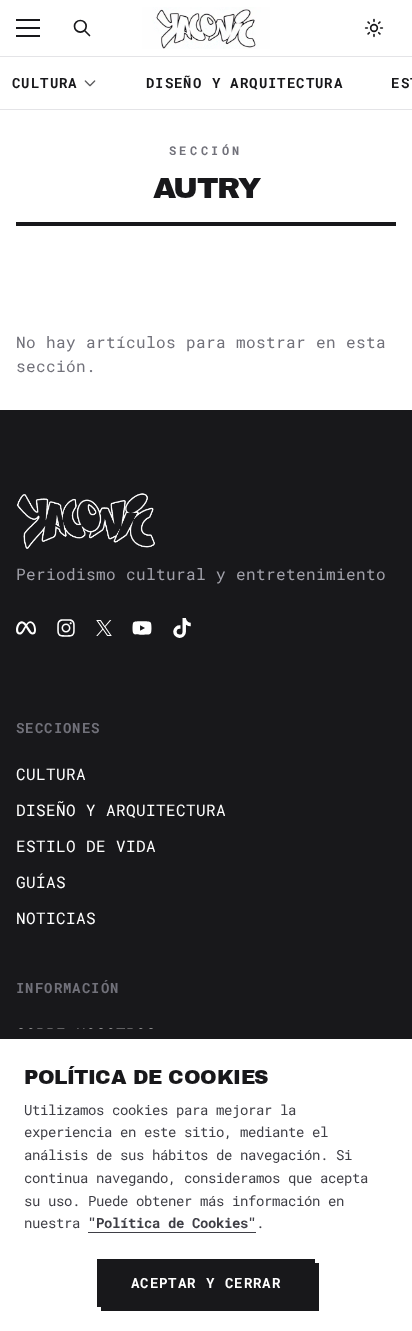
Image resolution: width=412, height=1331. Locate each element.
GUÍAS (41, 881)
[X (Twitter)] (104, 628)
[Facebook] (26, 628)
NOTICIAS (56, 917)
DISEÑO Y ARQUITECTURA (244, 82)
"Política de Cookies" (172, 1222)
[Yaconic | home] (206, 520)
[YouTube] (142, 628)
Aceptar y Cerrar (206, 1282)
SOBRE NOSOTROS (86, 1033)
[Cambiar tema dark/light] (374, 28)
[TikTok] (182, 628)
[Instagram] (66, 628)
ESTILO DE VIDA (86, 845)
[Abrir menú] (38, 28)
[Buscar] (82, 28)
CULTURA (45, 82)
